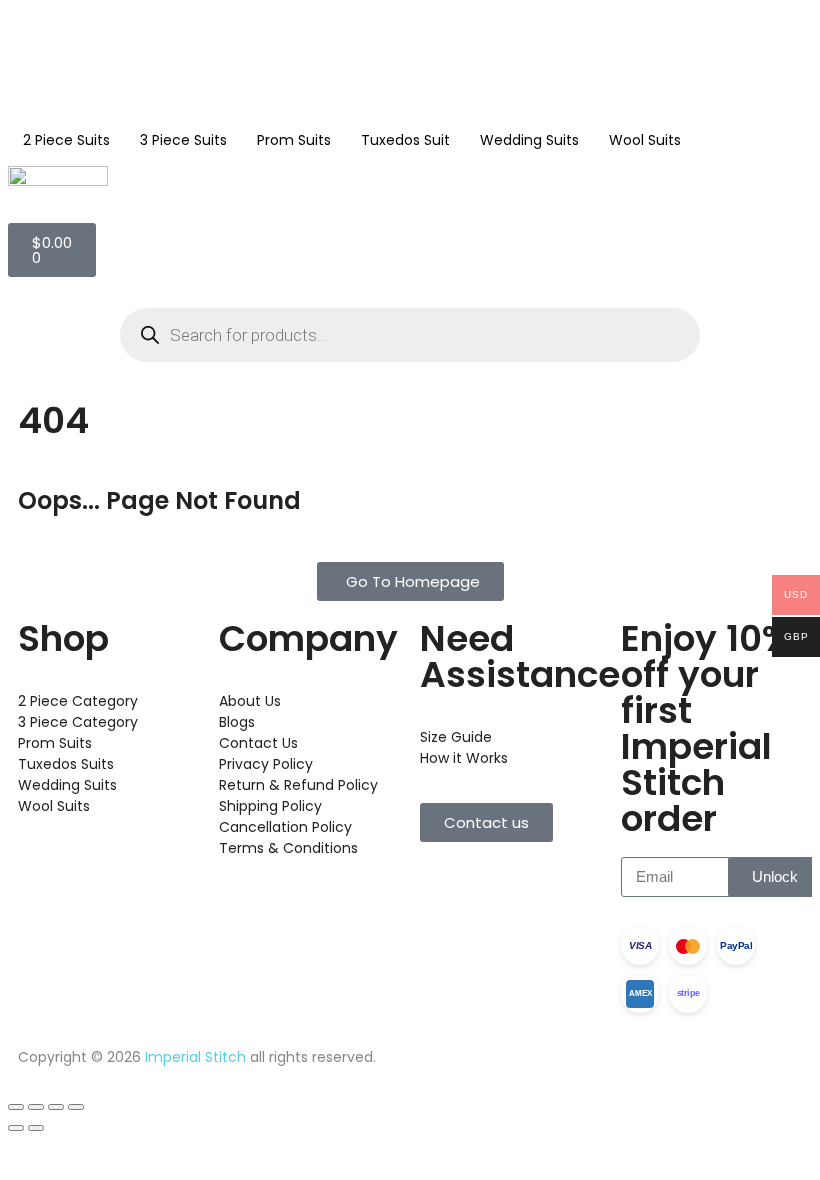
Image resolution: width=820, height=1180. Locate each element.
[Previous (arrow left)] (16, 1128)
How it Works (464, 758)
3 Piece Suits (183, 140)
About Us (250, 701)
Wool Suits (645, 140)
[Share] (56, 1107)
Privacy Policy (266, 764)
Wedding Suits (529, 140)
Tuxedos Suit (405, 140)
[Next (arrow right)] (36, 1128)
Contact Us (258, 743)
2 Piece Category (78, 701)
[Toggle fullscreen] (36, 1107)
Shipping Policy (270, 806)
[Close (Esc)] (76, 1107)
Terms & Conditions (288, 848)
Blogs (237, 722)
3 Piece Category (78, 722)
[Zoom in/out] (16, 1107)
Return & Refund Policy (298, 785)
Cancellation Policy (285, 827)
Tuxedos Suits (66, 764)
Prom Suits (294, 140)
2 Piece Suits (66, 140)
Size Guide (456, 737)
